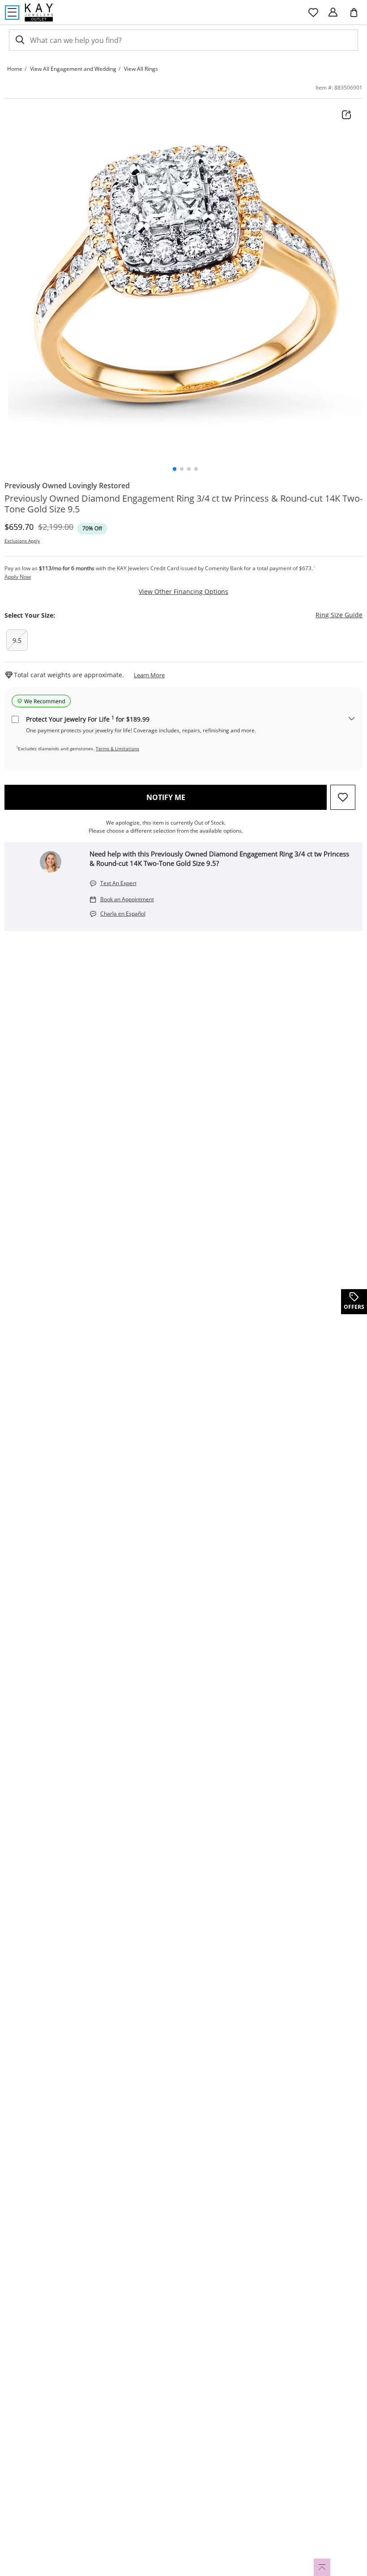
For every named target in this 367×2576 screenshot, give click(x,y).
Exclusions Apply (22, 541)
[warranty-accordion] (352, 719)
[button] (175, 469)
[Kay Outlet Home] (39, 13)
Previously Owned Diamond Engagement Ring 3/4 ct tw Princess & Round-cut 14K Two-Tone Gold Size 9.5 (183, 504)
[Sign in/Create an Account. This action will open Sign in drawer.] (333, 13)
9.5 (17, 640)
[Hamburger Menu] (12, 13)
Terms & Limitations (117, 748)
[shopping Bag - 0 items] (357, 16)
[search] (19, 40)
